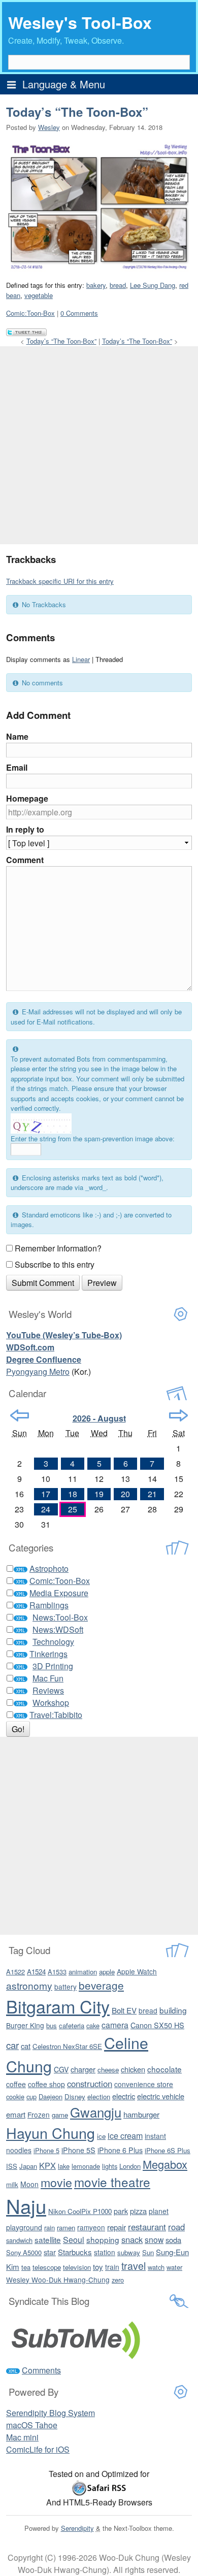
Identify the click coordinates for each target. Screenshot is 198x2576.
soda (173, 2240)
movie (56, 2182)
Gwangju (96, 2112)
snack (132, 2239)
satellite (48, 2239)
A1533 (57, 1972)
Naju (26, 2206)
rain (49, 2227)
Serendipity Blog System (51, 2413)
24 (46, 1509)
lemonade (86, 2166)
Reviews (48, 1690)
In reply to (25, 829)
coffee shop (46, 2084)
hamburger (141, 2114)
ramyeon (91, 2227)
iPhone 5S (78, 2150)
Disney (75, 2096)
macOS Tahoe (32, 2425)
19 (99, 1494)
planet (159, 2211)
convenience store (144, 2084)
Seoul (74, 2240)
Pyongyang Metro (38, 1372)
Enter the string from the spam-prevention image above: (93, 1138)
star (50, 2252)
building (173, 2010)
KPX (47, 2165)
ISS (12, 2166)
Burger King (25, 2025)
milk (12, 2184)
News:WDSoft (58, 1629)
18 (73, 1494)
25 (73, 1509)
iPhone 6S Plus (168, 2150)
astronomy (29, 1985)
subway (129, 2252)
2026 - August (99, 1418)
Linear (81, 659)
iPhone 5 (46, 2150)
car (12, 2045)
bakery (96, 285)
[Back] (20, 1415)
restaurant (147, 2227)
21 (152, 1494)
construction (90, 2084)
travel (134, 2266)
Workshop (51, 1703)
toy (98, 2267)
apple (107, 1972)
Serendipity (77, 2528)
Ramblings (49, 1605)
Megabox (165, 2164)
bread (118, 285)
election (99, 2096)
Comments (41, 2370)
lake (64, 2166)
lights (110, 2166)
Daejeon (51, 2096)
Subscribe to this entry (55, 1264)
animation (83, 1972)
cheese (108, 2070)
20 (125, 1494)
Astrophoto (49, 1568)
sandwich (19, 2240)
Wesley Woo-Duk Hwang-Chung (58, 2280)
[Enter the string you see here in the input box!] (41, 1124)
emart (16, 2114)
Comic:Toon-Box (30, 313)
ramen (66, 2227)
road (176, 2227)
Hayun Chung (51, 2133)
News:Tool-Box (60, 1617)
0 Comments (79, 313)
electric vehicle (161, 2096)
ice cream (125, 2135)
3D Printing (53, 1666)
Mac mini (22, 2437)
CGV (61, 2069)
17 (46, 1494)
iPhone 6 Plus (120, 2150)
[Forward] (178, 1415)
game (60, 2115)
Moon (29, 2184)
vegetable (39, 295)
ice (101, 2136)
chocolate (164, 2069)
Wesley (49, 127)
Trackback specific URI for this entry (60, 581)
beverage (101, 1985)
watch (156, 2267)
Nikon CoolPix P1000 (80, 2211)
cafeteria (72, 2025)
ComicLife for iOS (38, 2449)
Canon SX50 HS (157, 2025)
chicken (133, 2069)
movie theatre (112, 2182)
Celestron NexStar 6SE (67, 2046)
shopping (103, 2239)
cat (26, 2046)
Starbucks (75, 2252)
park (121, 2211)
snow (154, 2239)
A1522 (15, 1972)
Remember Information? (58, 1248)
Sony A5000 (24, 2252)
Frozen (39, 2115)
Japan (28, 2166)
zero (118, 2280)
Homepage (27, 798)
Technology (53, 1642)
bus (52, 2025)
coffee (16, 2084)
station (105, 2252)
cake (93, 2025)
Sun (148, 2252)
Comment (25, 860)
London (130, 2166)
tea (26, 2267)
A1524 (36, 1972)
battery (65, 1987)
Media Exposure (59, 1593)
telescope (47, 2267)
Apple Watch (137, 1971)
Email (17, 767)
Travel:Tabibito (56, 1715)
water (174, 2267)
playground (24, 2227)
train (112, 2267)
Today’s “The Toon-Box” (77, 112)
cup (31, 2096)
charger (83, 2069)
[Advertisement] (99, 445)
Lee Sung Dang (153, 285)
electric (124, 2096)
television (77, 2267)
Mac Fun (48, 1678)
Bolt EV (124, 2010)
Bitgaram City (58, 2006)
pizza (138, 2211)
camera (115, 2025)
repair (117, 2227)
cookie (15, 2096)
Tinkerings (48, 1654)
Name (17, 736)
